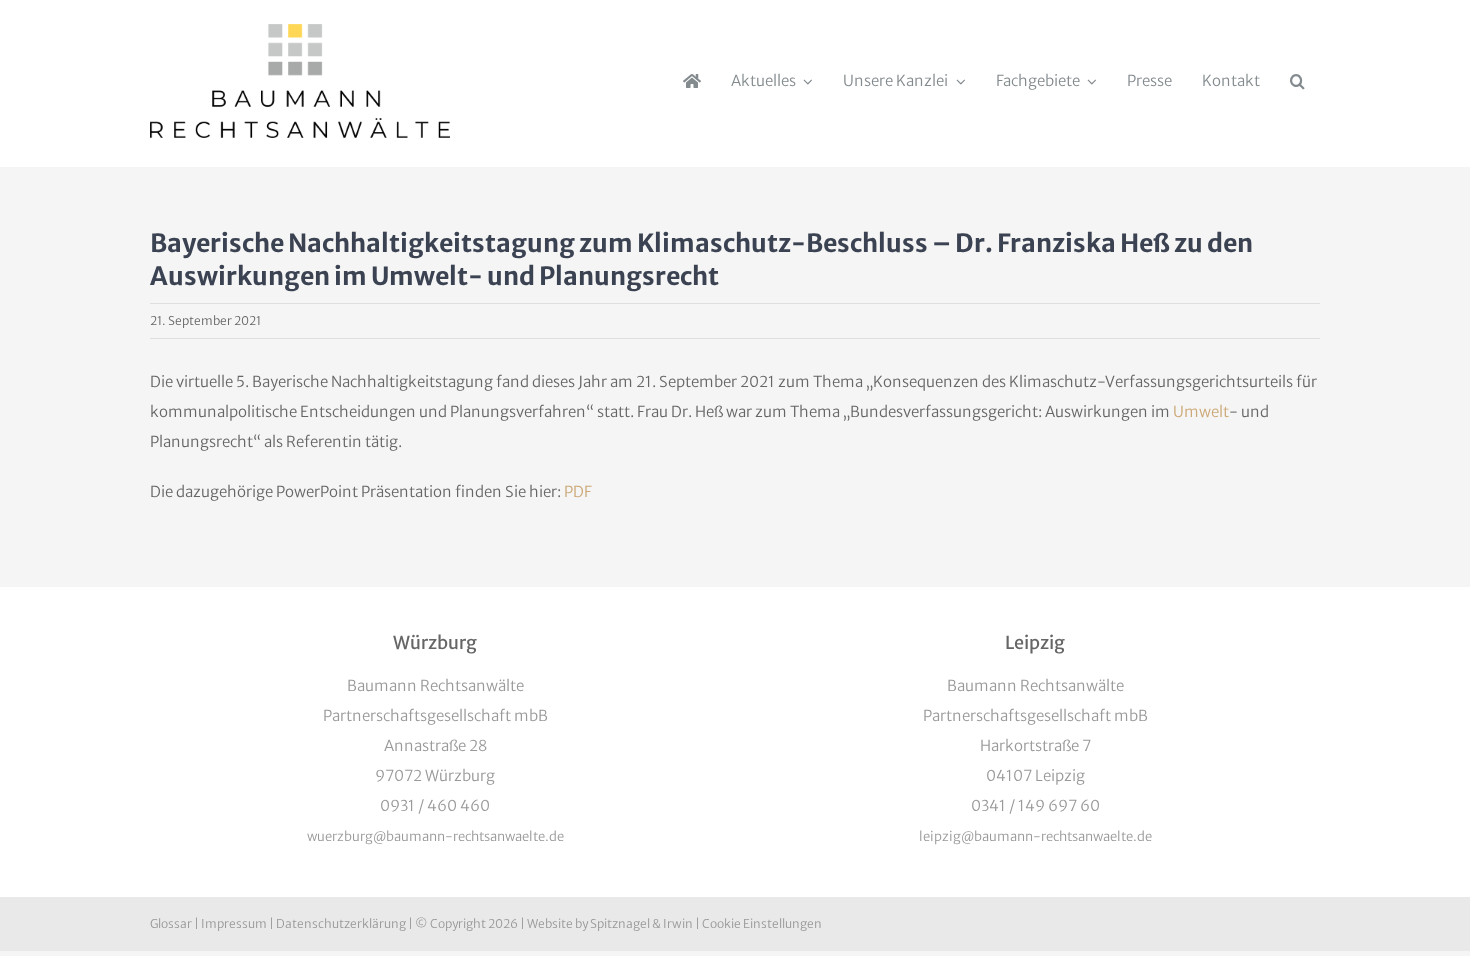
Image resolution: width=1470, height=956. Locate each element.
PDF (578, 491)
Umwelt (1201, 411)
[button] (1297, 81)
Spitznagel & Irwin (641, 923)
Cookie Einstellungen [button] (762, 923)
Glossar (171, 923)
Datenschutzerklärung (341, 923)
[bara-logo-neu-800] (300, 31)
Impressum (234, 923)
